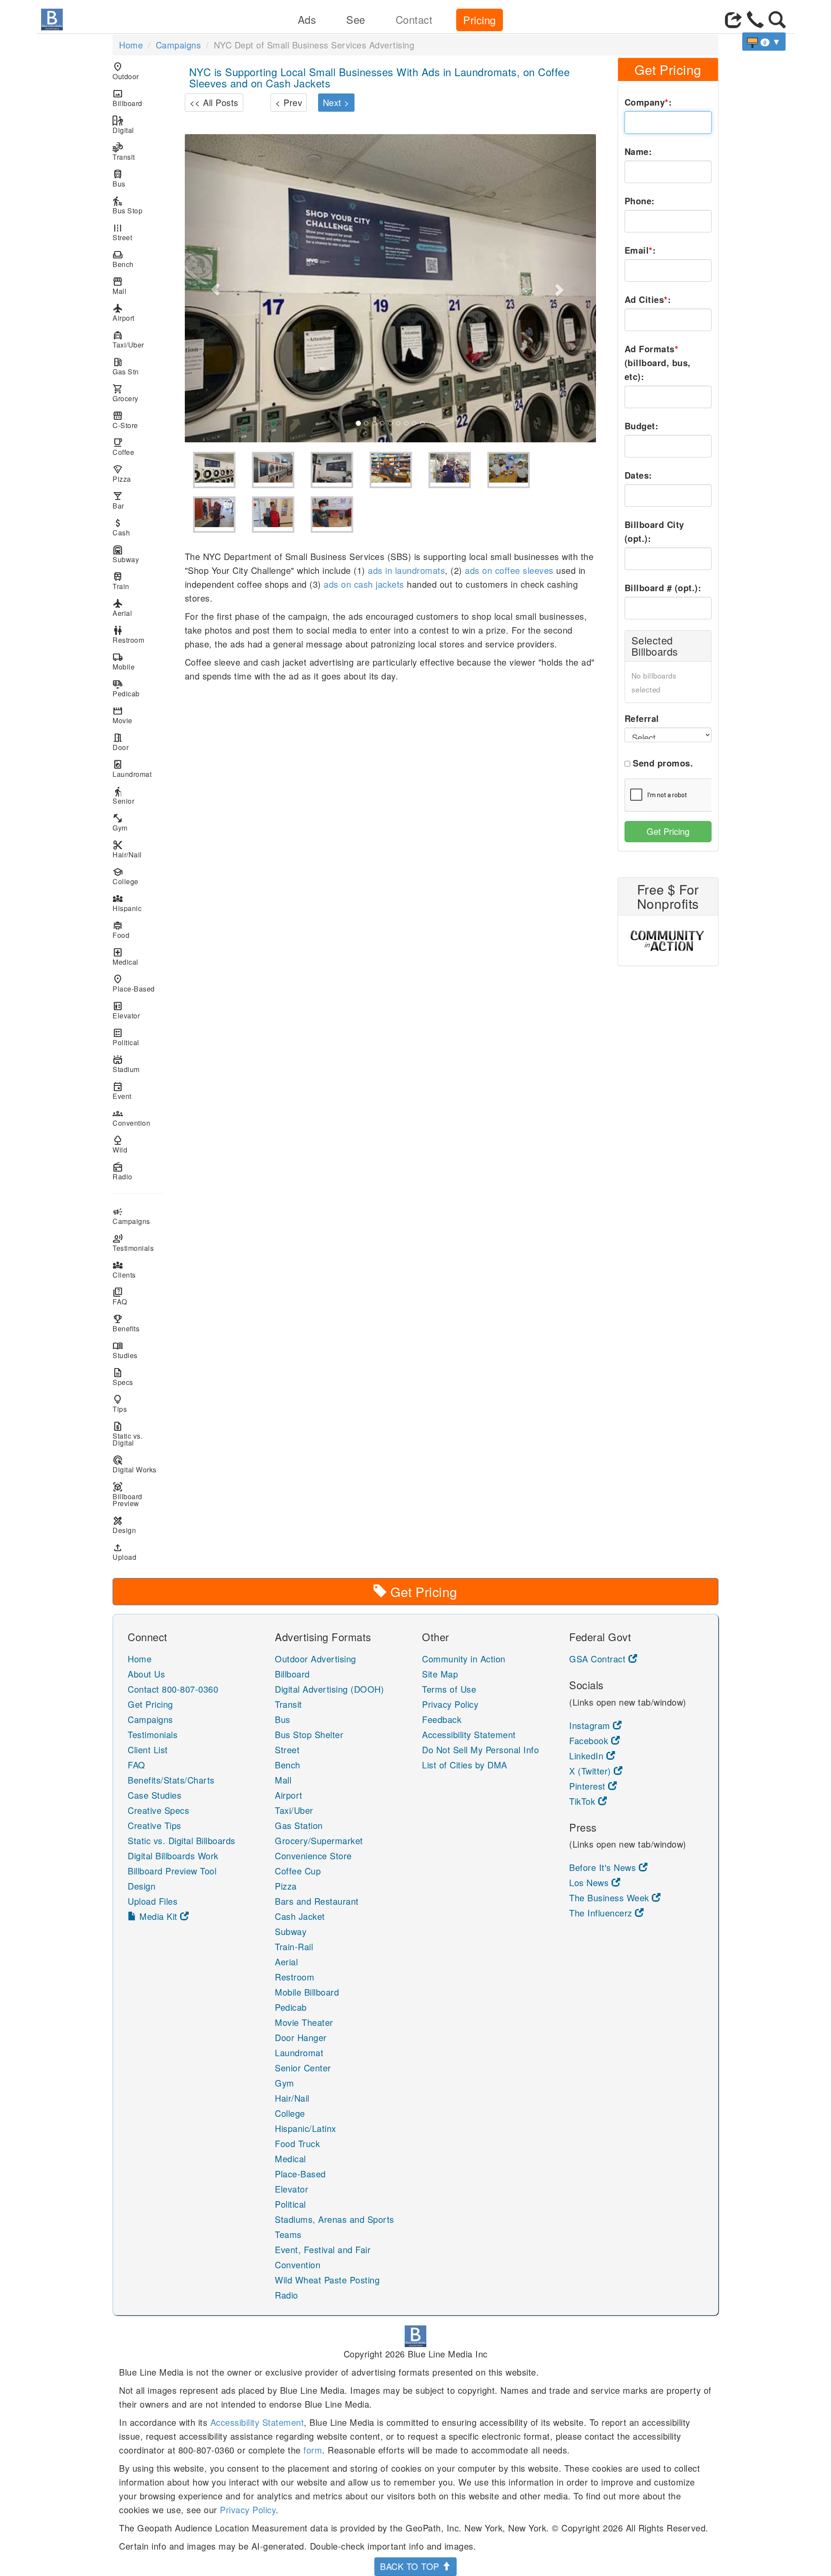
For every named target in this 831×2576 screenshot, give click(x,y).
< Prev (289, 102)
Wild (120, 1145)
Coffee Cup (298, 1871)
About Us (146, 1674)
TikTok (584, 1801)
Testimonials (133, 1243)
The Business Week (610, 1898)
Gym (120, 823)
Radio (122, 1171)
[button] (216, 288)
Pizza (122, 474)
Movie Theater (304, 2022)
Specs (123, 1377)
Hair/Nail (127, 849)
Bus (119, 179)
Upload (124, 1552)
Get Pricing (668, 831)
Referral (642, 718)
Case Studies (155, 1795)
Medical (126, 957)
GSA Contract (599, 1659)
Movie (122, 715)
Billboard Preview (127, 1495)
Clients (124, 1270)
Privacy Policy (450, 1704)
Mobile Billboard (307, 1992)
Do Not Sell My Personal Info (480, 1750)
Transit (124, 152)
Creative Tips (155, 1825)
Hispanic (127, 903)
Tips (120, 1404)
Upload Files (153, 1901)
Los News (590, 1882)
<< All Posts (214, 102)
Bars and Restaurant (317, 1901)
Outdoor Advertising (316, 1659)
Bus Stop (127, 205)
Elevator (126, 1010)
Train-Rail (294, 1946)
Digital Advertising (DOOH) (329, 1689)
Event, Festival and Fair (323, 2249)
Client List (148, 1750)
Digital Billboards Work (173, 1856)
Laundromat (132, 769)
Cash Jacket (300, 1916)
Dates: (638, 475)
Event (122, 1091)
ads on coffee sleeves (509, 570)
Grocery (126, 393)
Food (121, 930)
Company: (648, 102)
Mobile (124, 662)
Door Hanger (301, 2037)
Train (121, 581)
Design (124, 1525)
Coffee (123, 447)
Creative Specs (158, 1810)
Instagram (591, 1725)
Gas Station (299, 1825)
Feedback (442, 1719)
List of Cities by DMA (465, 1765)
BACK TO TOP (411, 2566)
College (126, 876)
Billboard (127, 98)
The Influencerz (602, 1913)
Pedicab (126, 688)
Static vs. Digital (127, 1434)
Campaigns (179, 45)
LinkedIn (588, 1756)
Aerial (122, 608)
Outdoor (126, 71)
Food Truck (297, 2143)
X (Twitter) (591, 1771)
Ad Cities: (648, 299)
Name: (638, 151)
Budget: (642, 426)
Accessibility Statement (469, 1734)
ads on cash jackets (364, 584)
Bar (118, 501)
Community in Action (464, 1659)
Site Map (440, 1674)
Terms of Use (449, 1689)
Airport (124, 313)
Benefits (126, 1323)
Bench (123, 259)
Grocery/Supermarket (319, 1840)
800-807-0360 (190, 1689)
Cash (121, 527)
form (313, 2450)
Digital (123, 125)
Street (122, 232)
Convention (131, 1118)
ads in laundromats (406, 570)
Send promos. (663, 763)
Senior (123, 796)
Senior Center (303, 2068)
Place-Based (134, 984)
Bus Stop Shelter (309, 1734)
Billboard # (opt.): (663, 588)
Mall (119, 286)
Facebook (590, 1740)
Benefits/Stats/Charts (171, 1780)
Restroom (128, 635)
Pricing (480, 20)
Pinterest (589, 1786)
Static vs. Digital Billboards (182, 1840)
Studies (125, 1350)
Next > (336, 102)
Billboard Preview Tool (172, 1871)
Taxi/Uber (128, 340)
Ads (307, 19)
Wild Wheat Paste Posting (327, 2280)
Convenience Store (313, 1856)
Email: (640, 250)
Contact (414, 19)
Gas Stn (126, 366)
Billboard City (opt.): (654, 531)
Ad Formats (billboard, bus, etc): (658, 362)
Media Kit (159, 1916)
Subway (126, 554)
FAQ (120, 1296)
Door (121, 742)
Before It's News (604, 1867)
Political (126, 1037)
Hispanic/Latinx (306, 2128)
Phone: (640, 201)
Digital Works (135, 1464)
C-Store (125, 420)
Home (131, 45)
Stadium (126, 1064)
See (356, 19)
